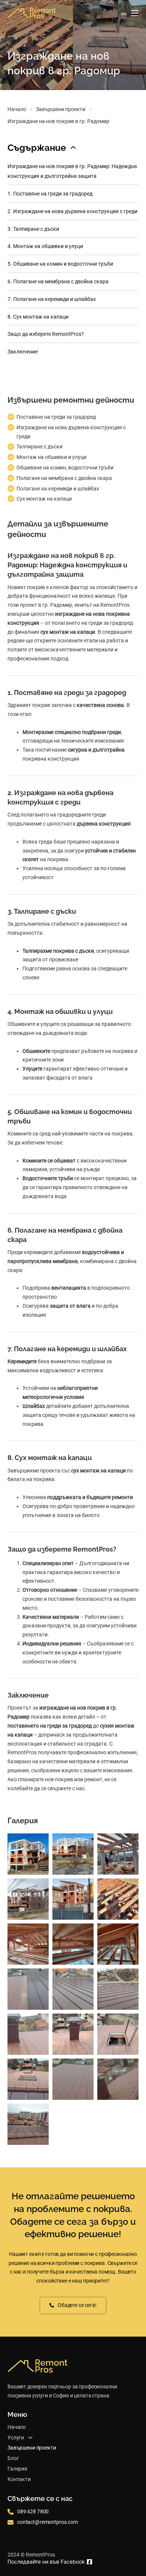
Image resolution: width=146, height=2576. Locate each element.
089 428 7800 (33, 2511)
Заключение (23, 352)
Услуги (16, 2438)
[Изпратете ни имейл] (10, 2522)
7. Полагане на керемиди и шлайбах (52, 299)
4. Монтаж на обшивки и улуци (45, 246)
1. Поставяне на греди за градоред (50, 194)
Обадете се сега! (77, 2305)
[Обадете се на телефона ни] (10, 2512)
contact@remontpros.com (48, 2522)
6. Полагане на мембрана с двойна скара (58, 281)
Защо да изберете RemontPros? (46, 334)
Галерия (17, 2469)
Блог (13, 2458)
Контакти (19, 2479)
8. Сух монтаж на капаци (38, 317)
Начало (17, 109)
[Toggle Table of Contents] (73, 148)
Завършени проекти (61, 109)
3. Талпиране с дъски (33, 229)
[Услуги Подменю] (30, 2438)
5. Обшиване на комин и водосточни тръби (60, 264)
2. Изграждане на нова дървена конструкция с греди (72, 211)
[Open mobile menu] (135, 13)
